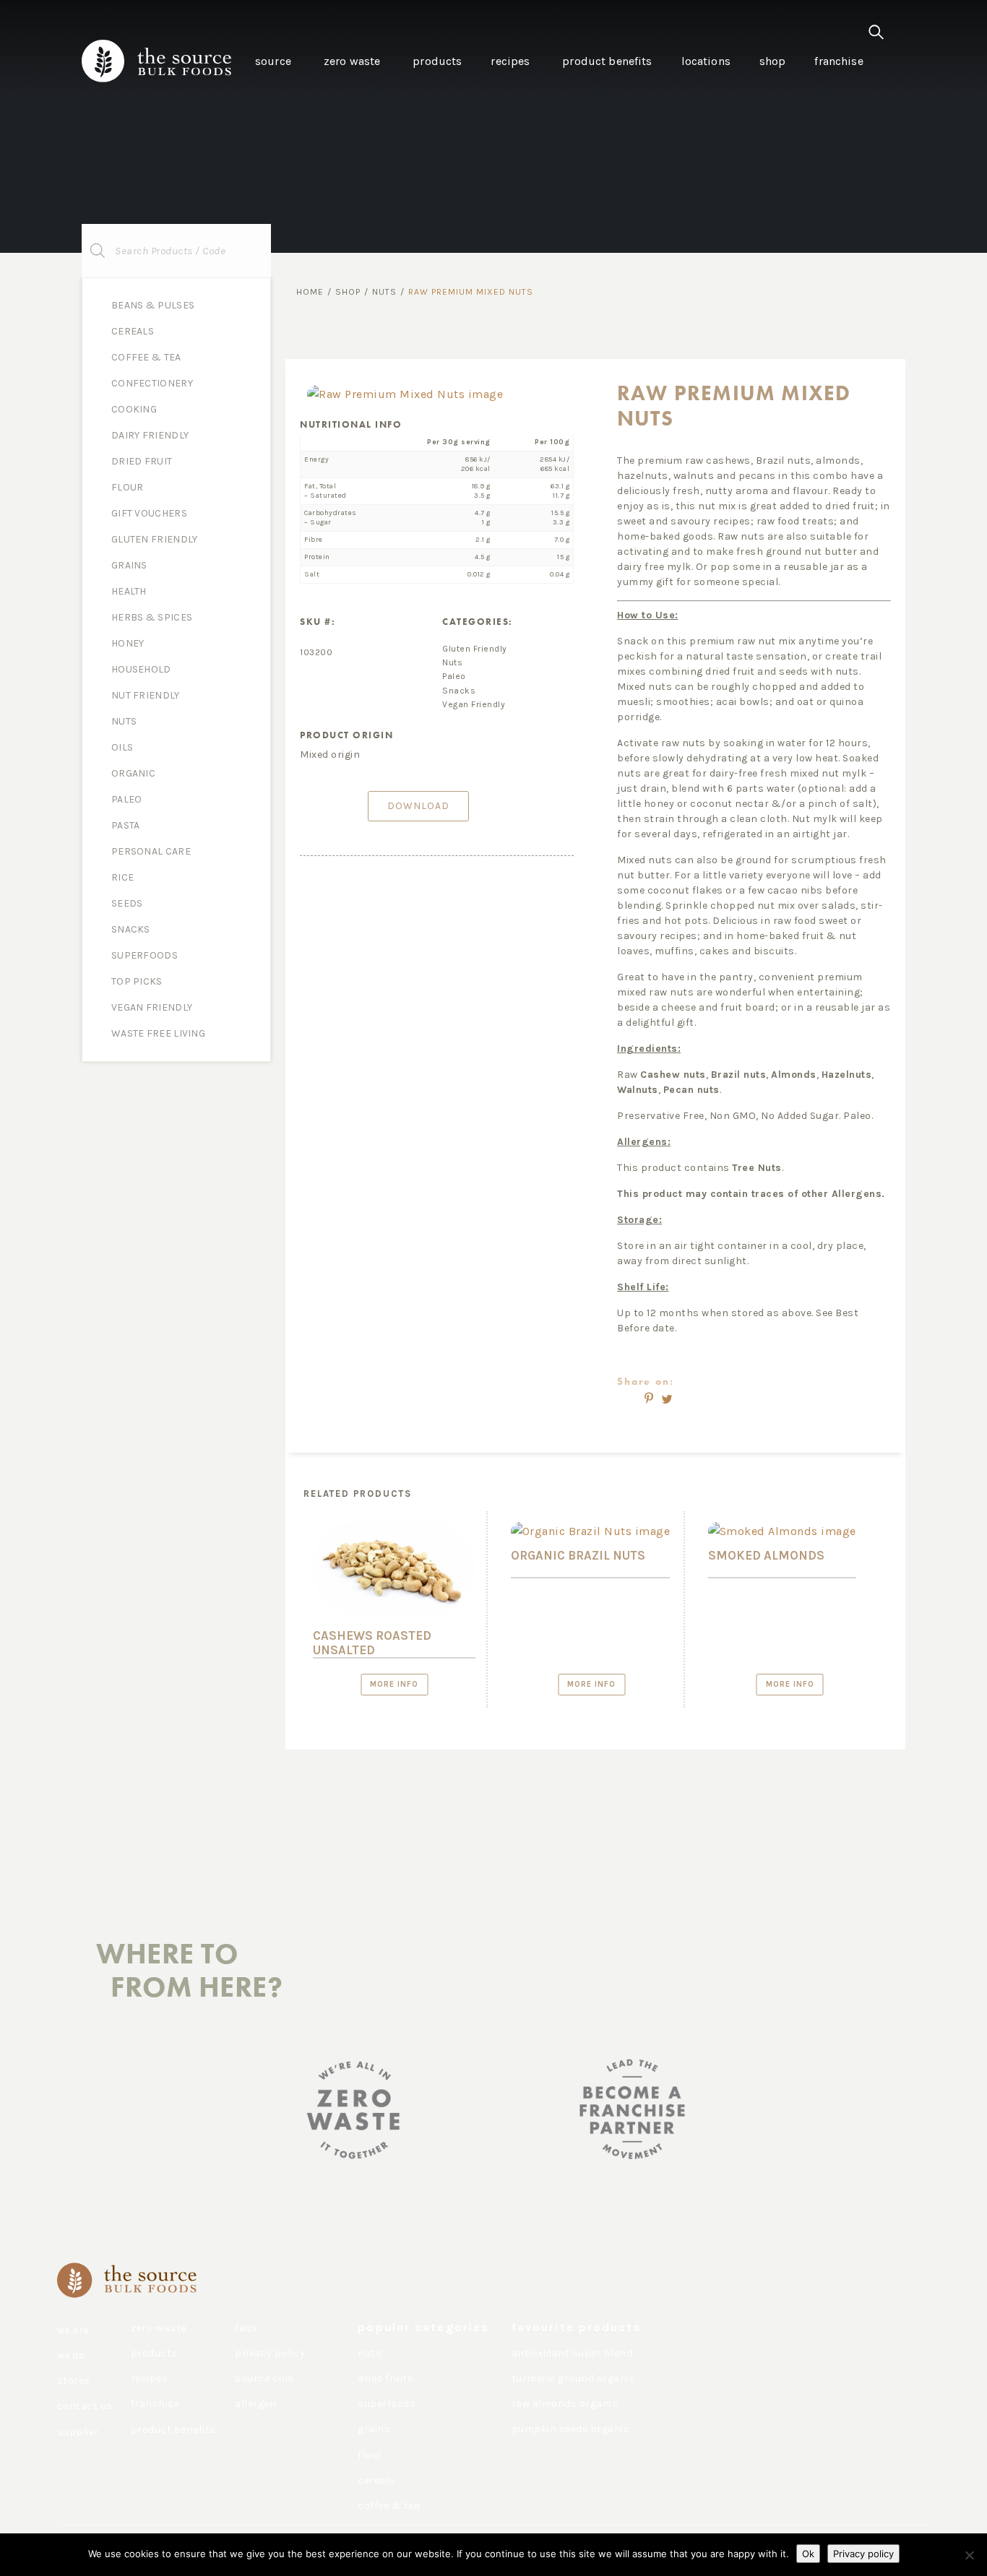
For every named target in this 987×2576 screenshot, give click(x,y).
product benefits (173, 2430)
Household (141, 669)
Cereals (133, 331)
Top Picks (137, 981)
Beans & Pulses (153, 305)
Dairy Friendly (150, 435)
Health (129, 591)
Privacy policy (863, 2554)
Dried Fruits (385, 2378)
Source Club (265, 2378)
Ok (808, 2554)
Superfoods (145, 955)
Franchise (155, 2404)
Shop (348, 292)
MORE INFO (394, 1684)
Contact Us (85, 2406)
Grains (129, 565)
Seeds (127, 903)
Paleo (127, 799)
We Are (73, 2330)
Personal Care (151, 851)
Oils (122, 747)
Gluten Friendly (155, 539)
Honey (128, 643)
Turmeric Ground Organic (574, 2378)
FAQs (246, 2328)
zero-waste (159, 2328)
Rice (122, 877)
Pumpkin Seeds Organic (571, 2429)
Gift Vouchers (149, 513)
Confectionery (152, 383)
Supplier (78, 2432)
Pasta (126, 825)
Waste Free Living (158, 1033)
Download (418, 806)
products (154, 2353)
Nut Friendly (146, 695)
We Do (71, 2355)
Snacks (131, 929)
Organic (133, 773)
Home (310, 292)
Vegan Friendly (152, 1007)
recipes (150, 2378)
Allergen (255, 2404)
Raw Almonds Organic (565, 2404)
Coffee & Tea (146, 357)
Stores (74, 2381)
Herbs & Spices (152, 617)
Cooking (134, 409)
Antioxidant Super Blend (572, 2353)
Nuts (124, 721)
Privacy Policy (270, 2353)
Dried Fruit (142, 461)
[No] (969, 2555)
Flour (128, 487)
